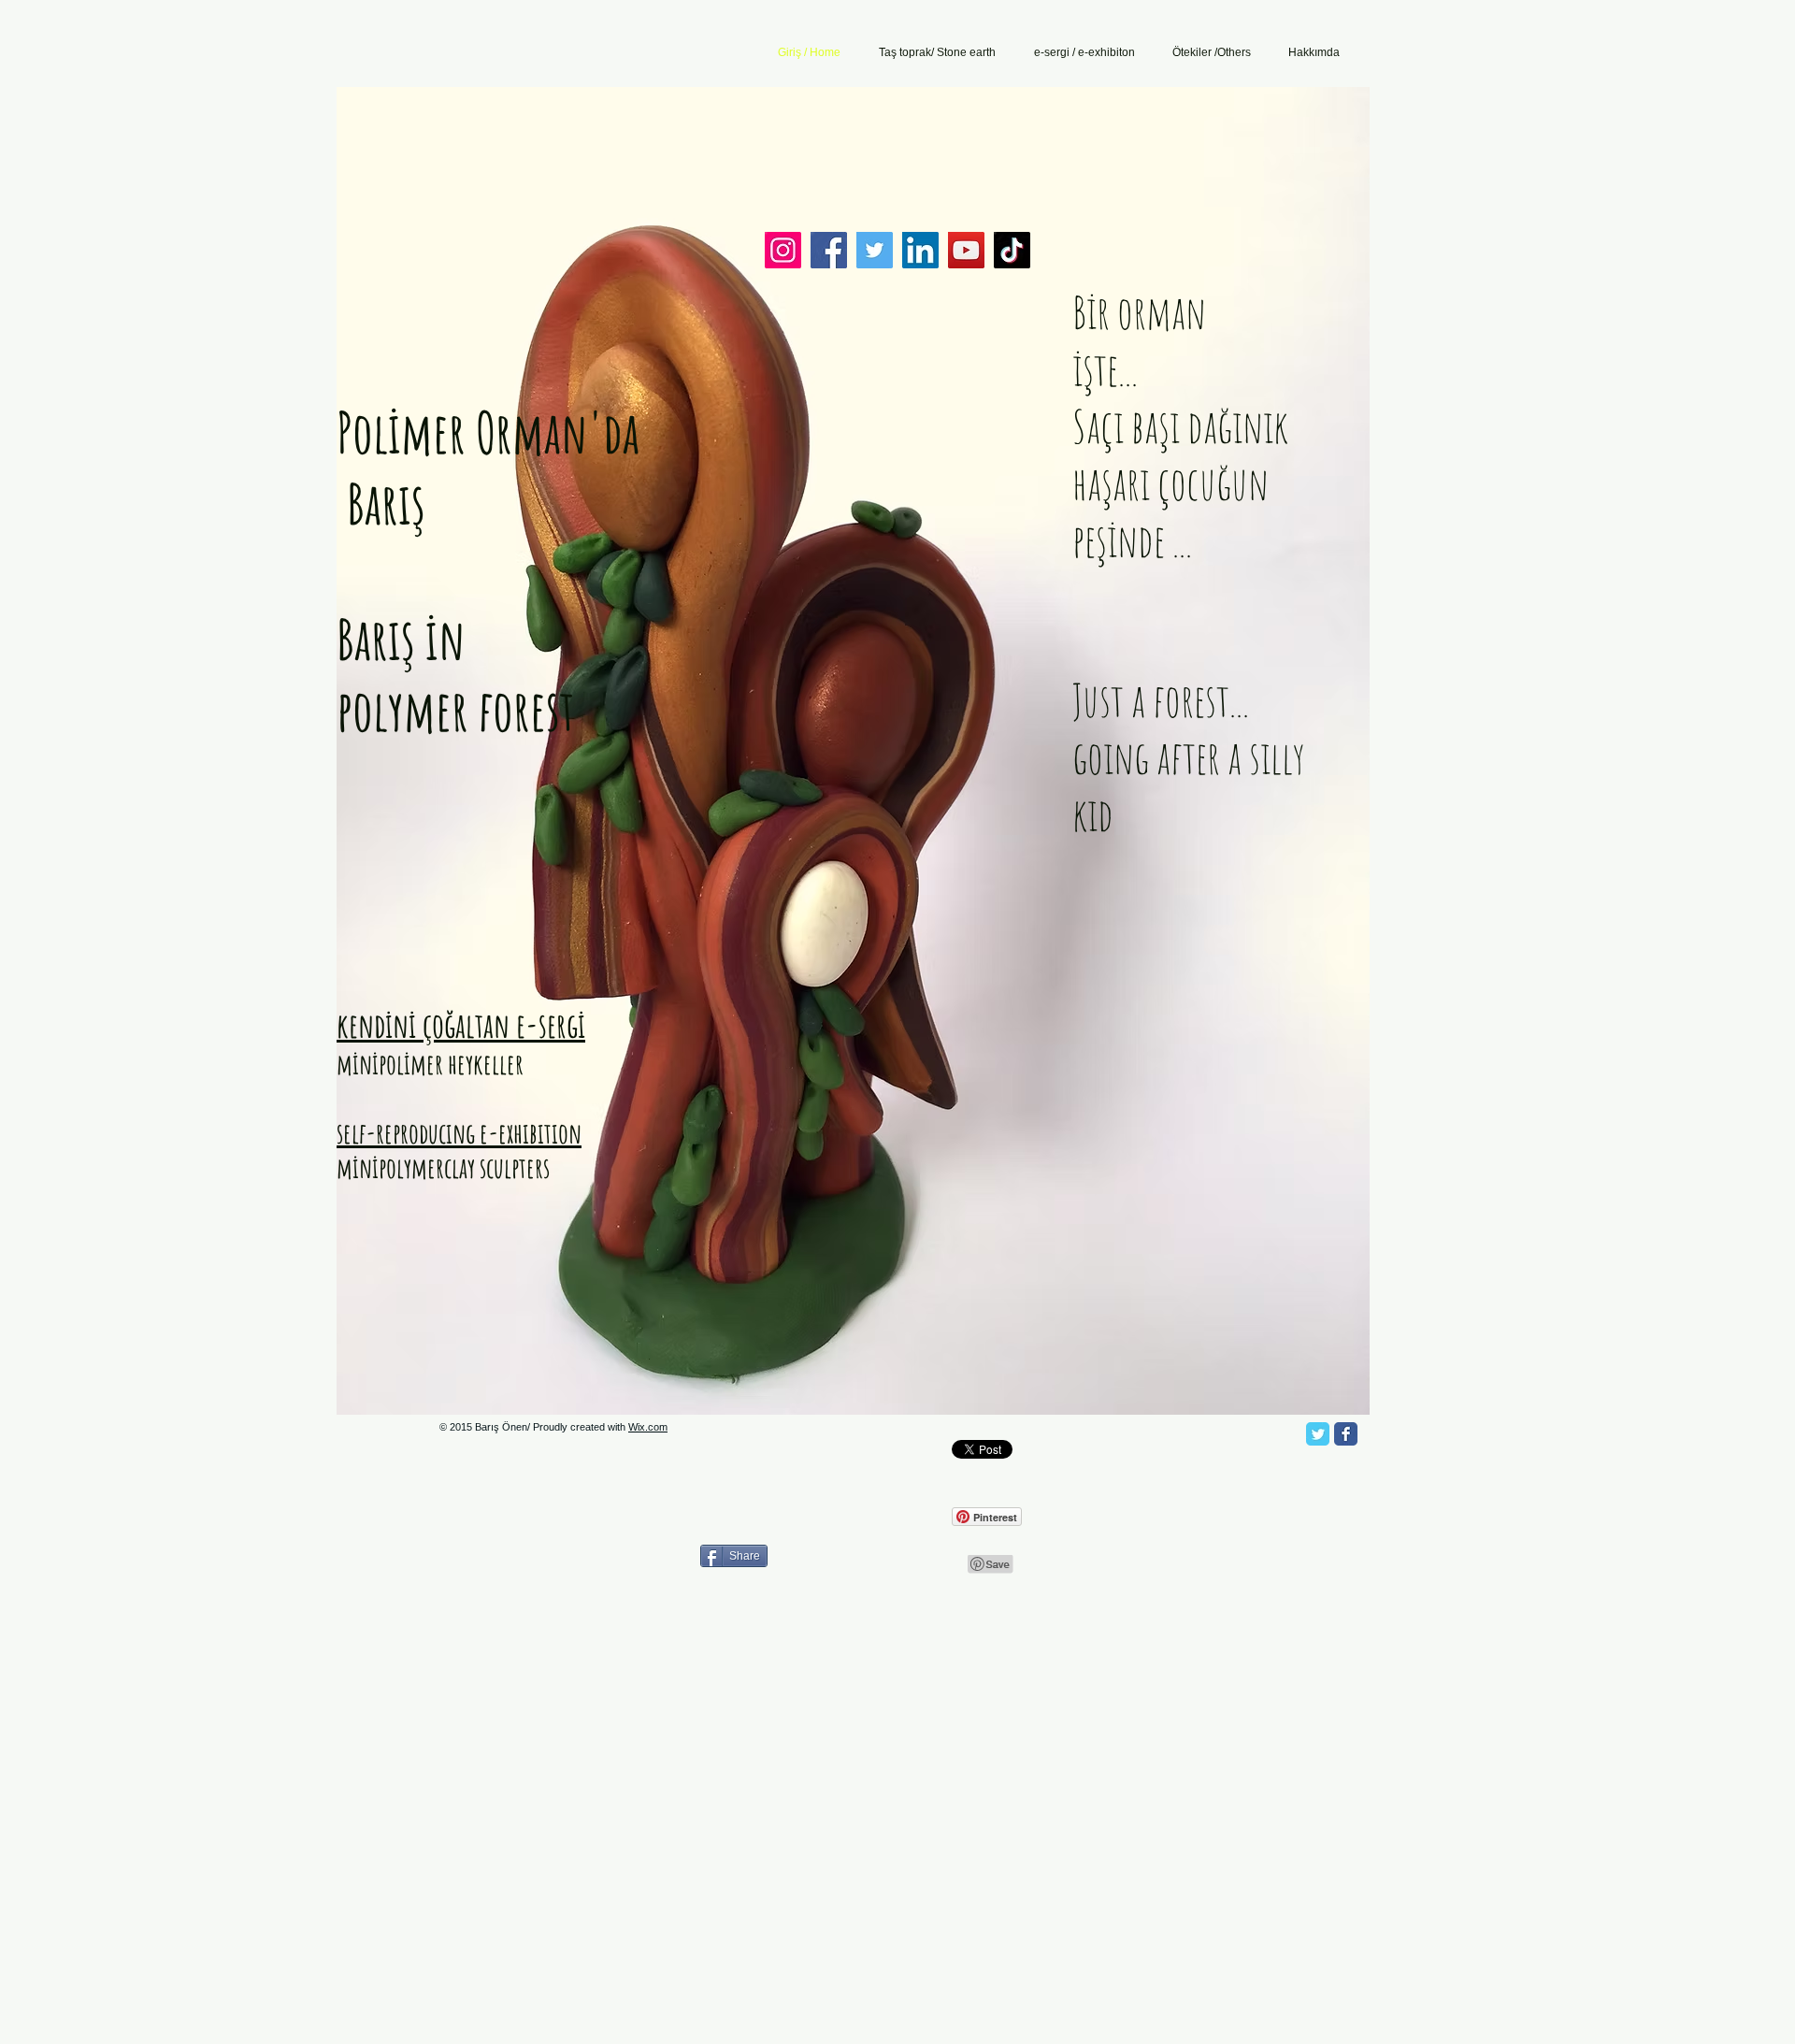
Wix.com (648, 1427)
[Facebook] (829, 250)
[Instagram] (783, 250)
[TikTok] (1012, 250)
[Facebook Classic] (1346, 1434)
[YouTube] (966, 250)
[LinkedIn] (920, 250)
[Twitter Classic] (1318, 1434)
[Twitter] (875, 250)
